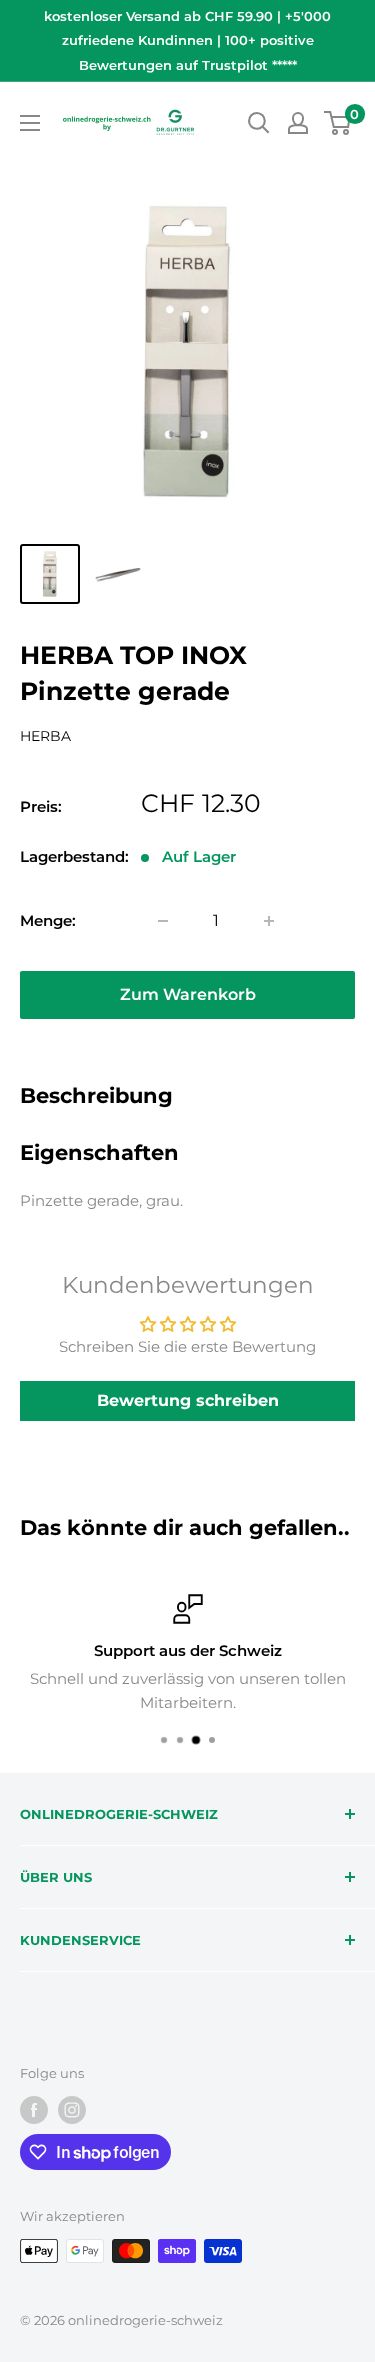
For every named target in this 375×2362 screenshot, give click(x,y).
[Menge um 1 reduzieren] (163, 921)
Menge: (48, 920)
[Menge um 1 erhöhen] (269, 921)
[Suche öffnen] (259, 123)
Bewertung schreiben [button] (188, 1400)
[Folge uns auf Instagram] (72, 2110)
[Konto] (298, 123)
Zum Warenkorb (188, 994)
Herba (45, 736)
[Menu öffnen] (30, 123)
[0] (338, 123)
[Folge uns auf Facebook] (34, 2110)
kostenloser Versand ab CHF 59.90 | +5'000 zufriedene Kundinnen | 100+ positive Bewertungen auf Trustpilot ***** (187, 40)
